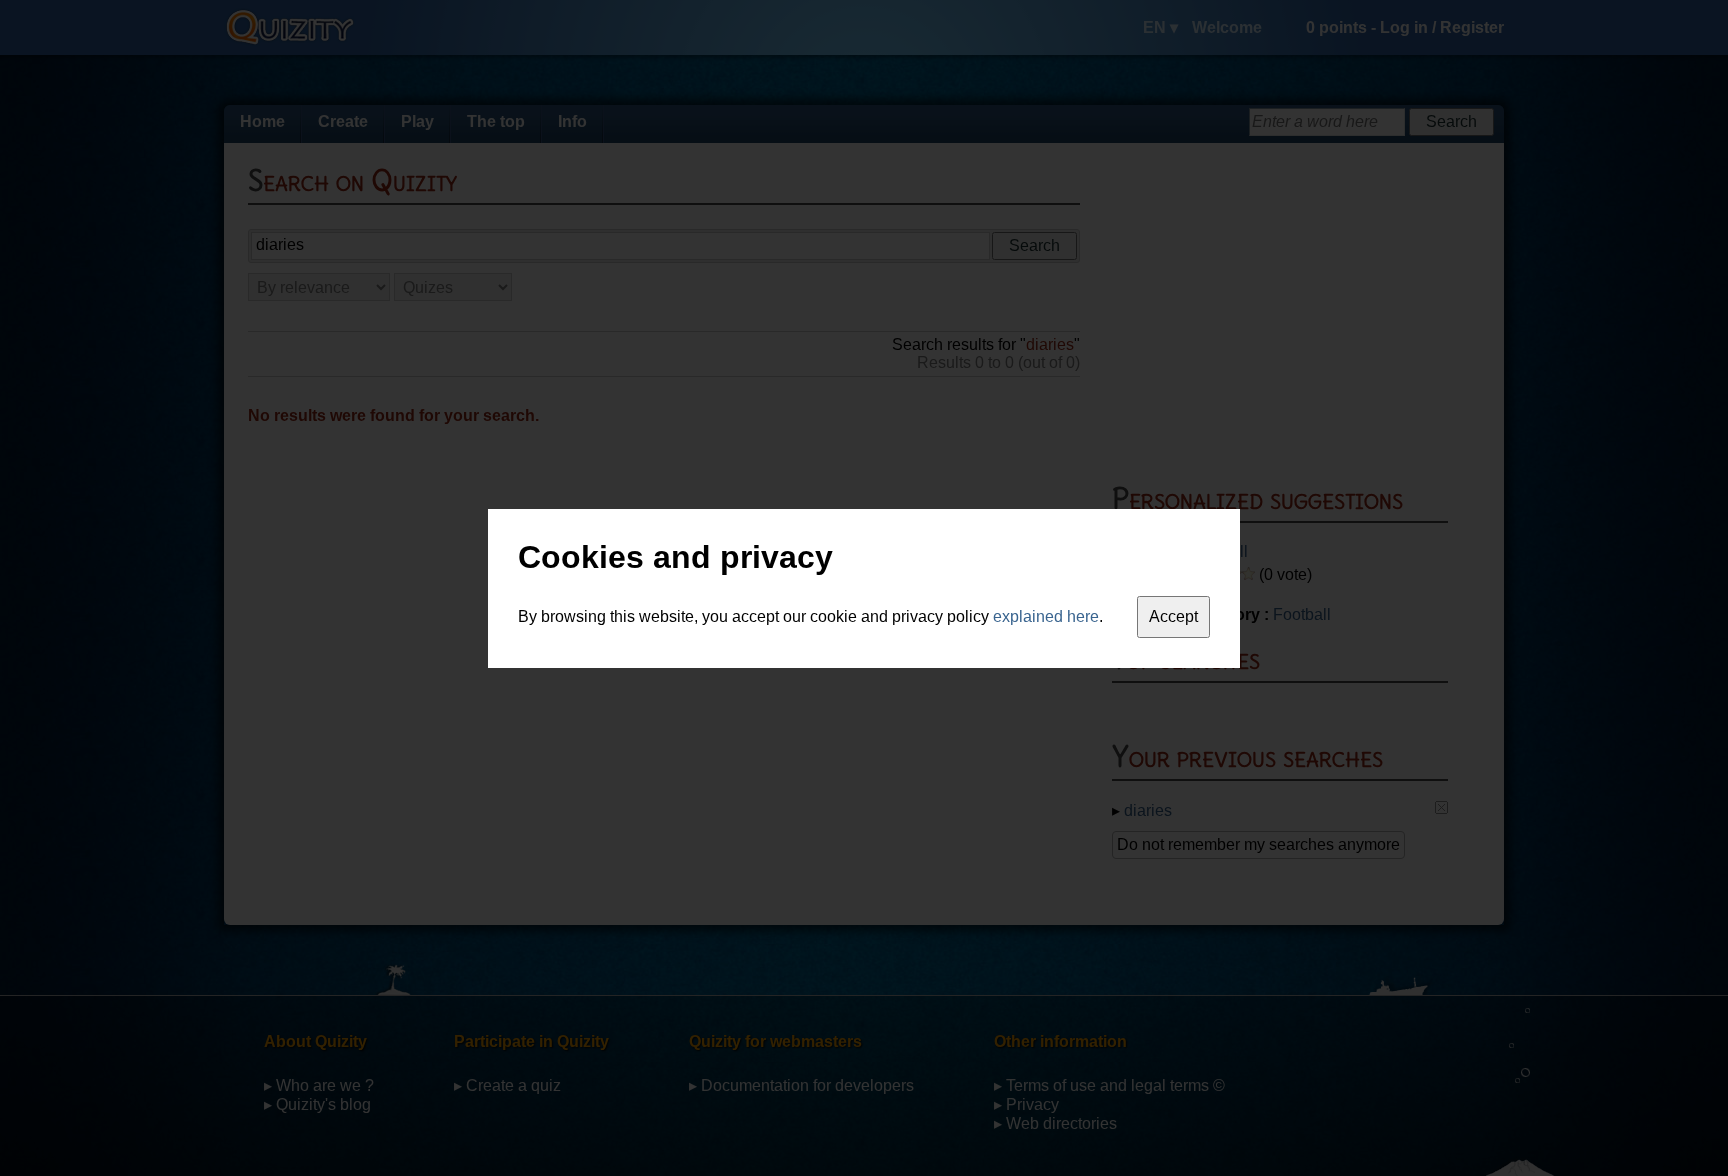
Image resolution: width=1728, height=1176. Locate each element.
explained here (1046, 616)
